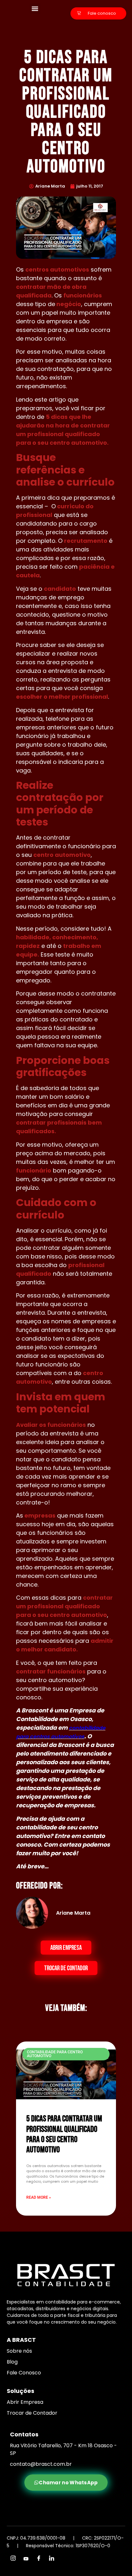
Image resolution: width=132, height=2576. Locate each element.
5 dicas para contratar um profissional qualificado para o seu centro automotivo (64, 2134)
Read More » (39, 2197)
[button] (35, 8)
